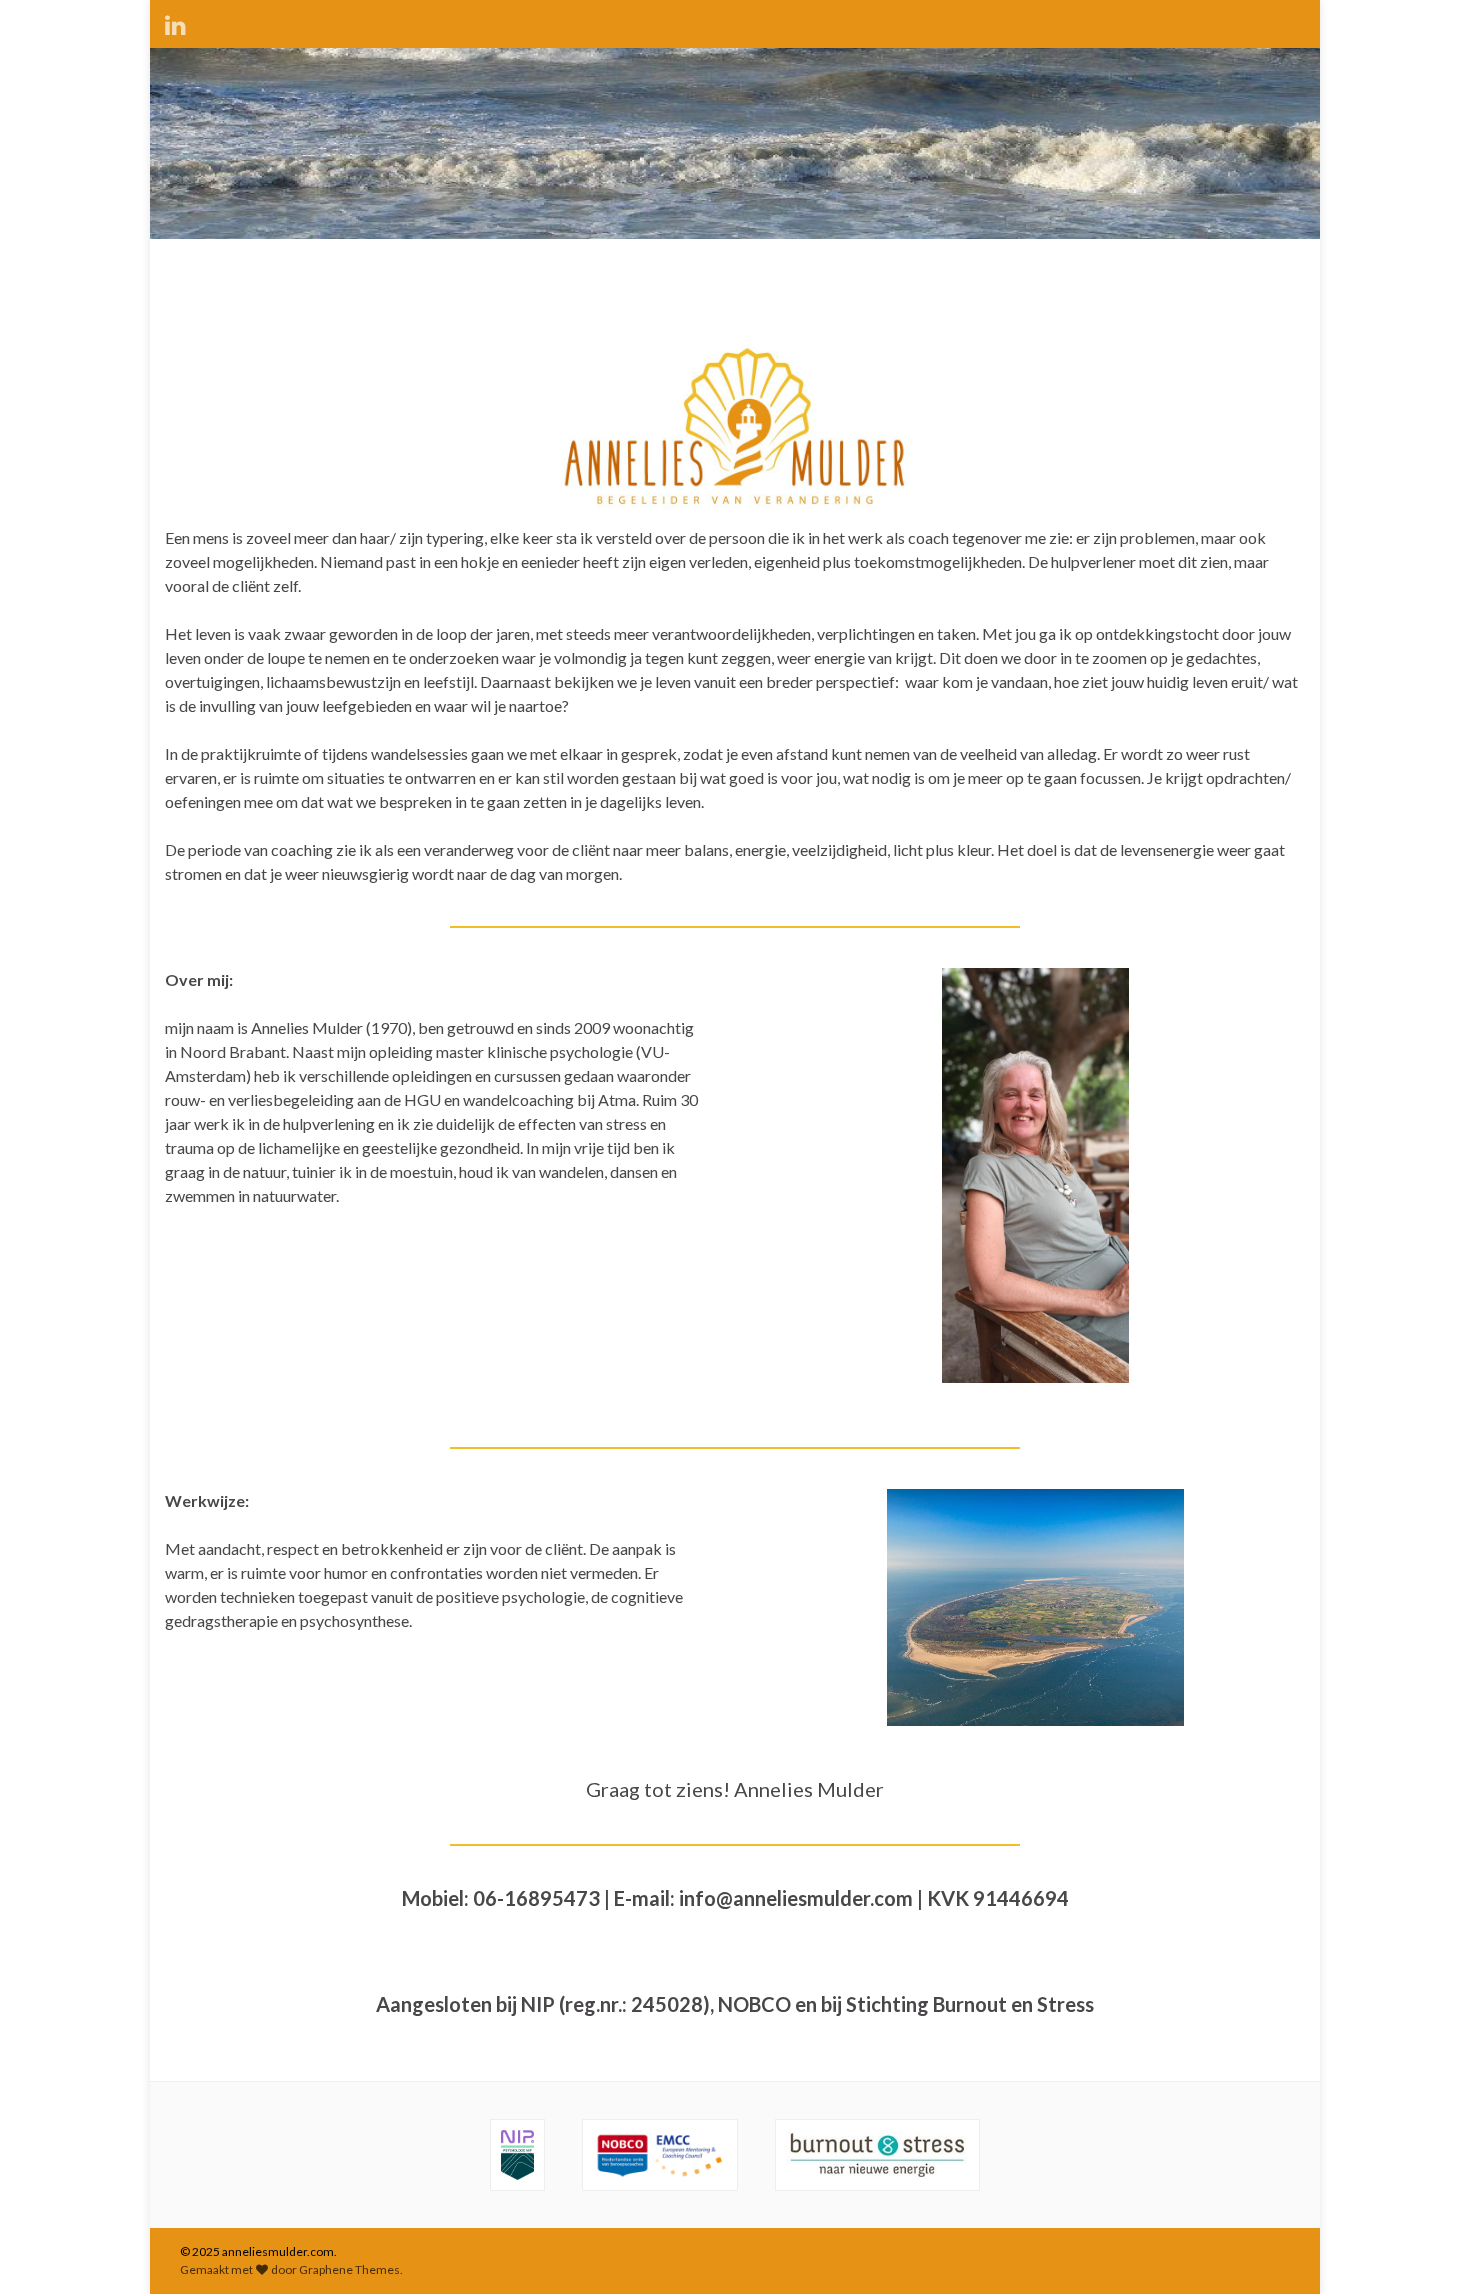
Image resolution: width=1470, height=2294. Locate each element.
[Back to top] (1425, 2249)
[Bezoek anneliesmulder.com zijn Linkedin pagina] (175, 21)
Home (187, 263)
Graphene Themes (349, 2269)
